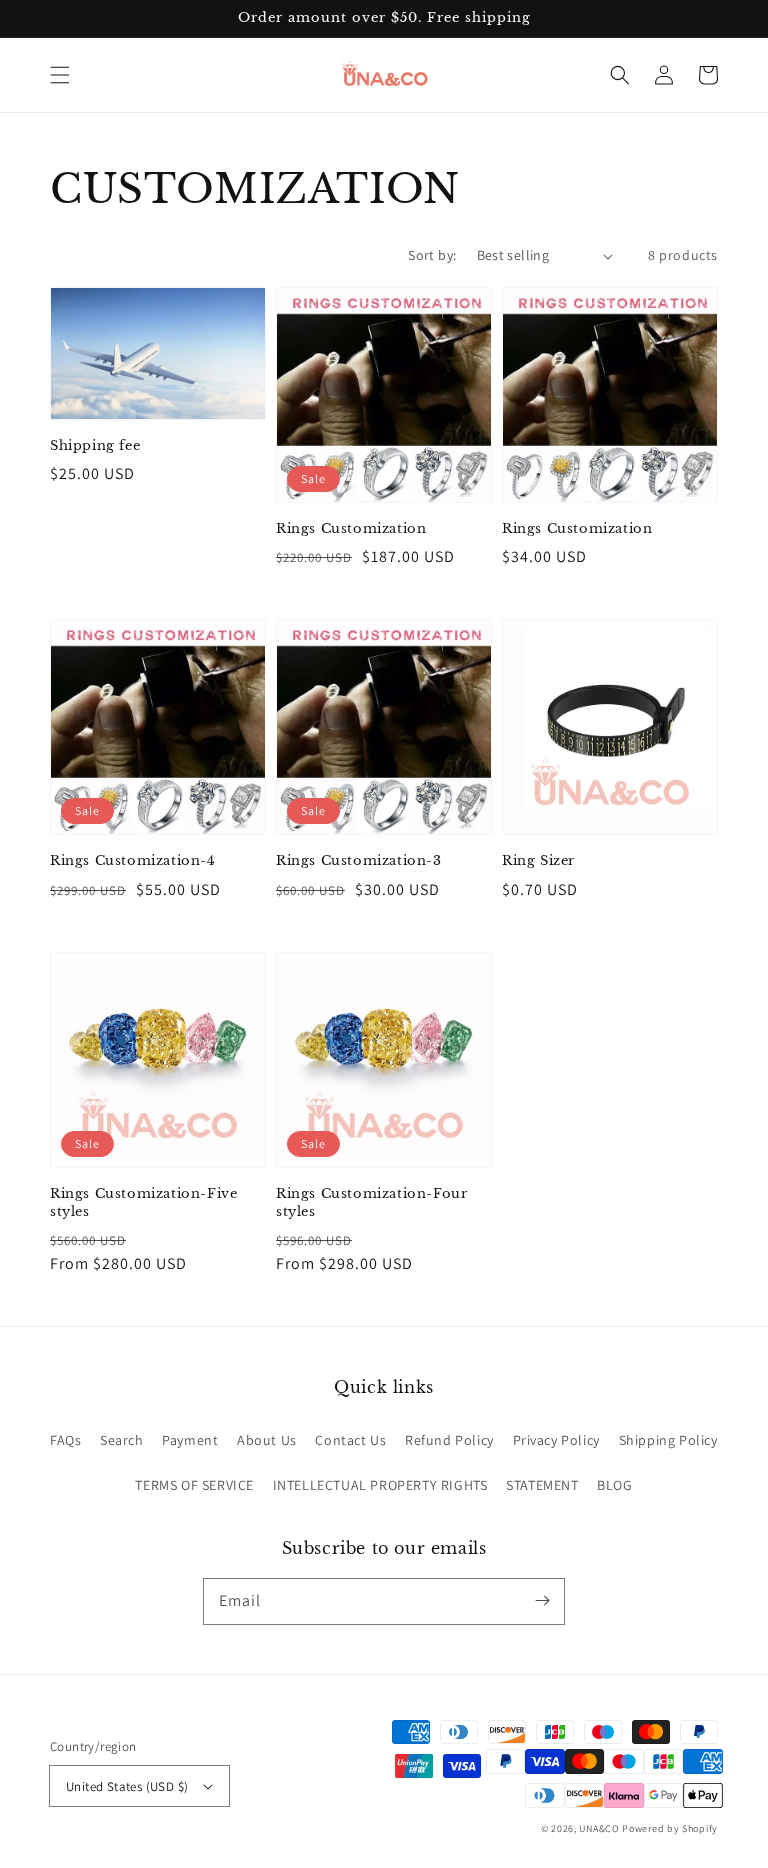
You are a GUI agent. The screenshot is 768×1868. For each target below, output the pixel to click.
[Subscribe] (542, 1601)
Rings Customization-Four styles (371, 1202)
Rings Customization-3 (359, 860)
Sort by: (432, 255)
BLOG (614, 1485)
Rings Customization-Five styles (143, 1202)
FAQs (65, 1440)
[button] (60, 75)
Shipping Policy (668, 1440)
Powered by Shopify (670, 1828)
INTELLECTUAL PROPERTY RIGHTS (380, 1485)
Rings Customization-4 (133, 860)
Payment (190, 1440)
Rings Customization (351, 528)
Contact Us (350, 1440)
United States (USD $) (127, 1786)
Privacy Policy (556, 1440)
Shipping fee (95, 445)
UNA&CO (599, 1828)
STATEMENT (542, 1485)
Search (122, 1440)
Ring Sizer (538, 860)
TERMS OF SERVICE (194, 1485)
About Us (267, 1440)
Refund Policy (449, 1440)
